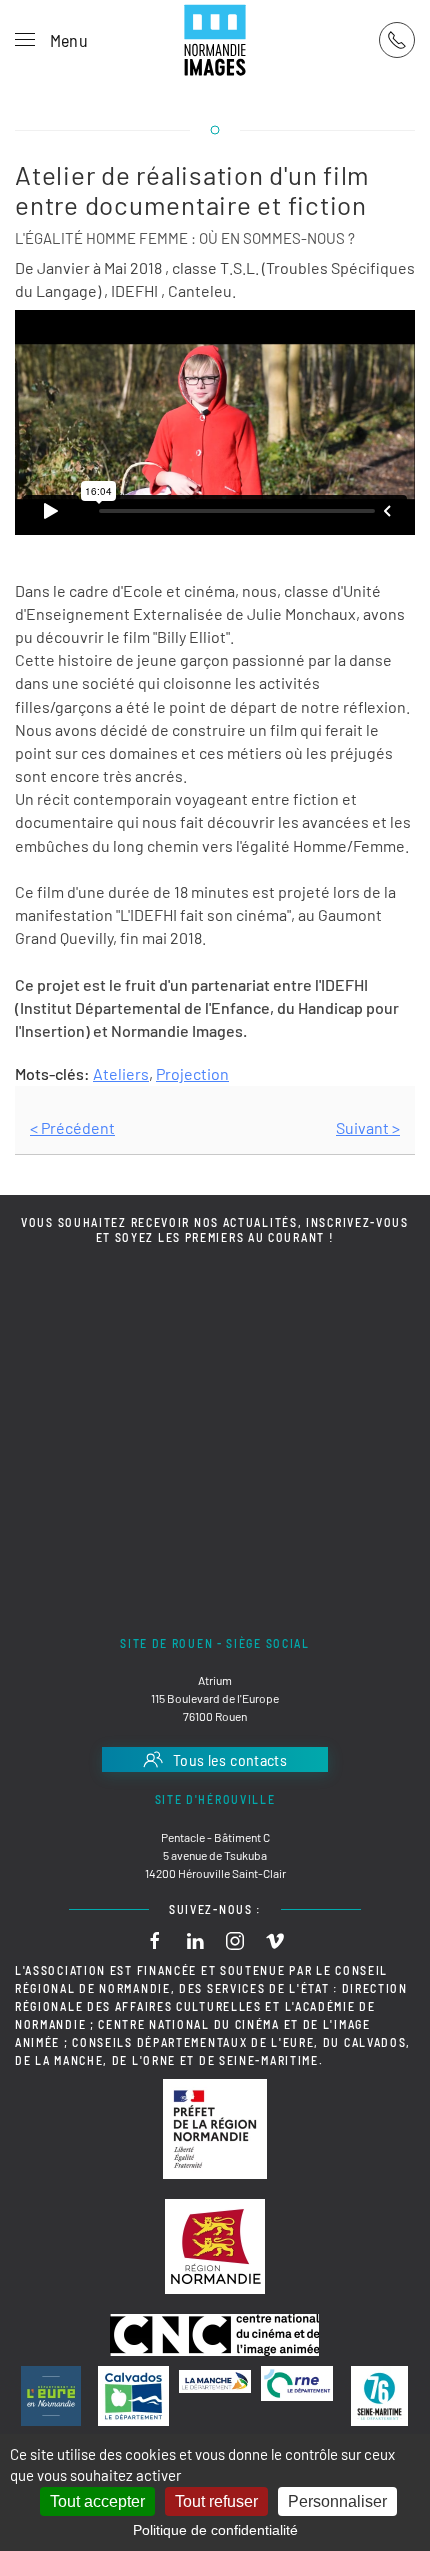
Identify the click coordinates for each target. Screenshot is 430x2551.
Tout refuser (216, 2501)
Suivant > (368, 1127)
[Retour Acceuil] (215, 40)
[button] (51, 40)
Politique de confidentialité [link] (215, 2530)
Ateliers (121, 1073)
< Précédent (72, 1127)
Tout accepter (97, 2501)
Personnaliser (337, 2501)
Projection (192, 1073)
